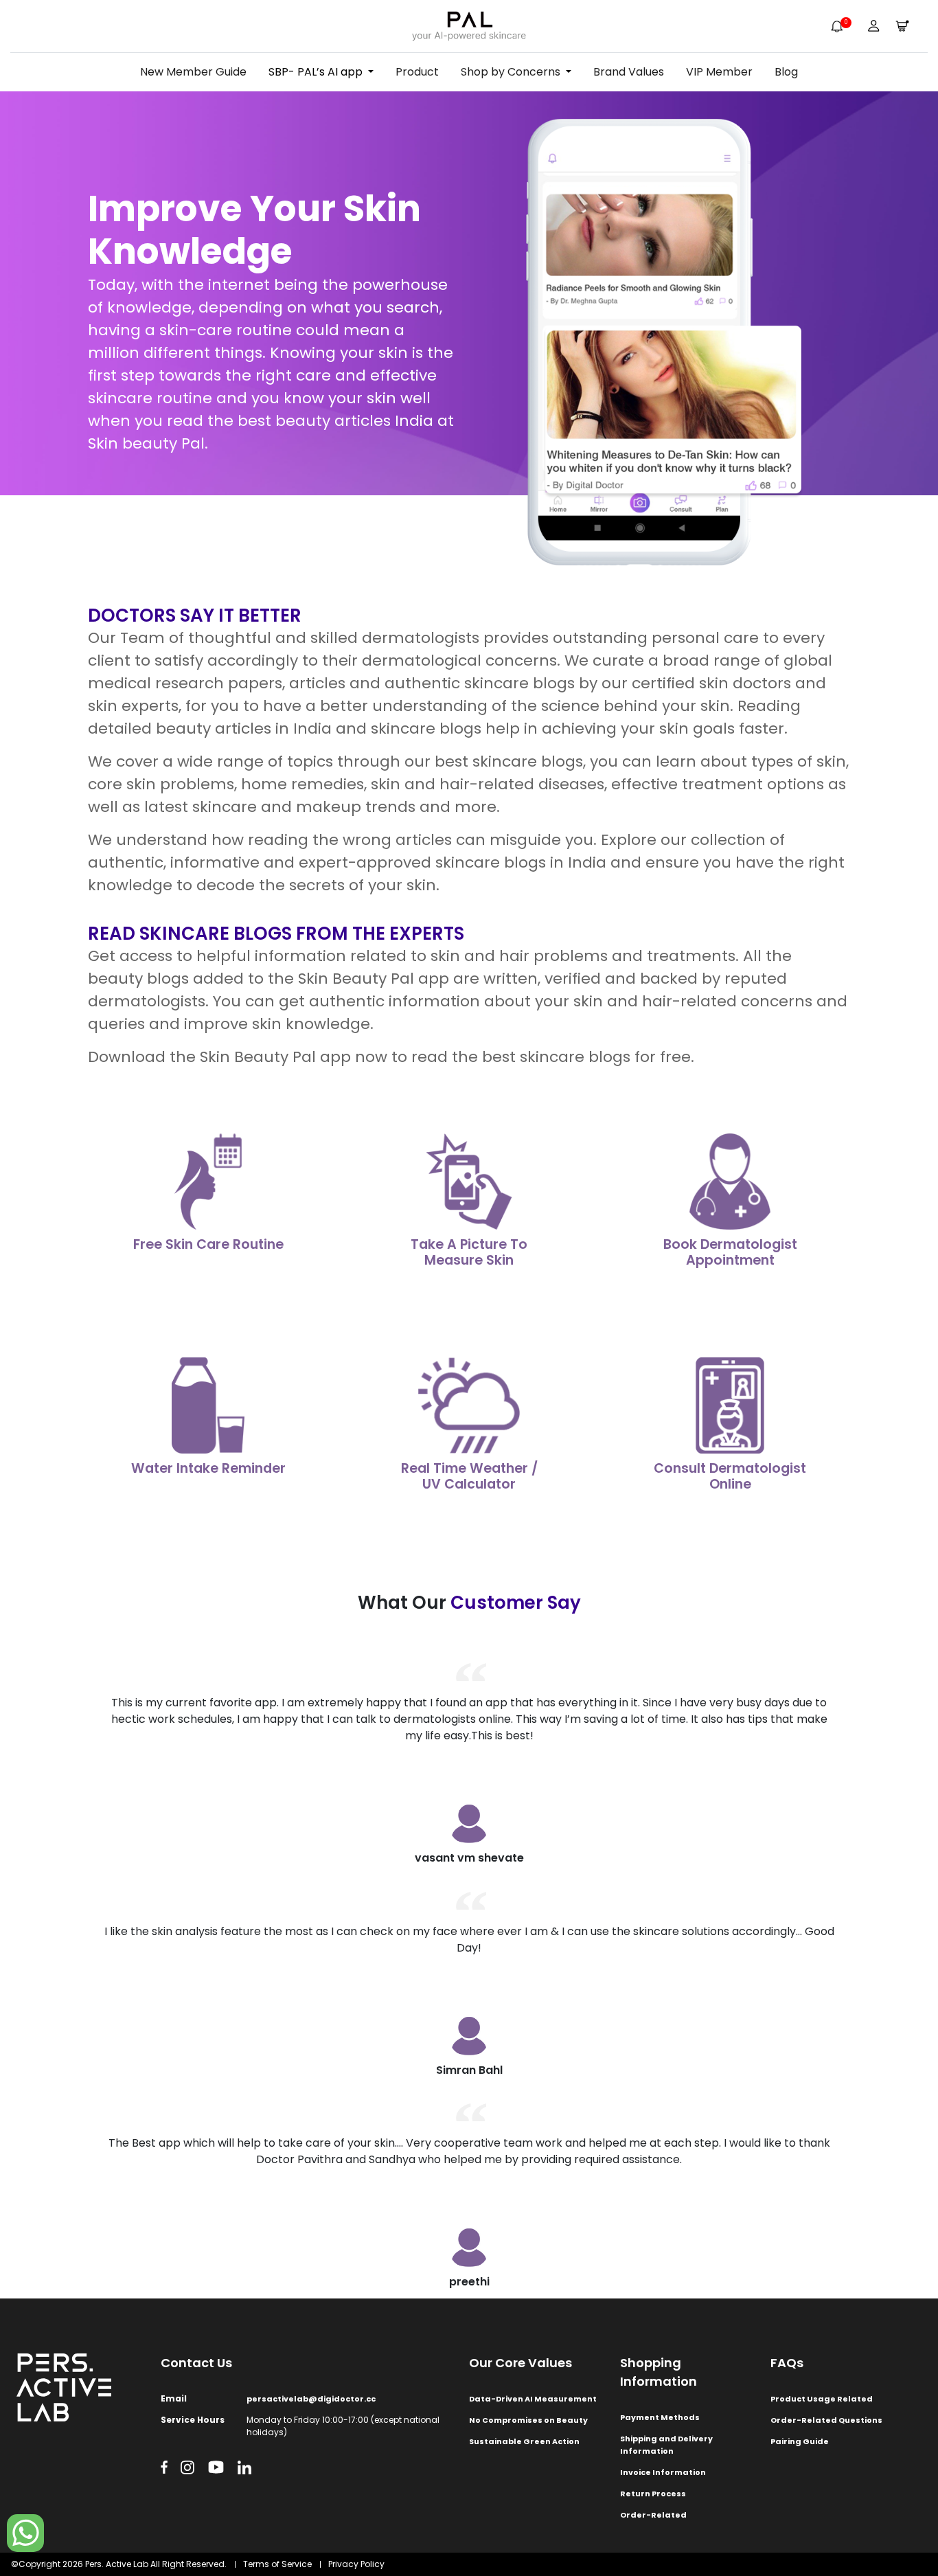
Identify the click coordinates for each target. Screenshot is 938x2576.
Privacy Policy (356, 2564)
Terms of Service (277, 2564)
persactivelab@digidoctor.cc (311, 2399)
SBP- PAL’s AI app (316, 72)
